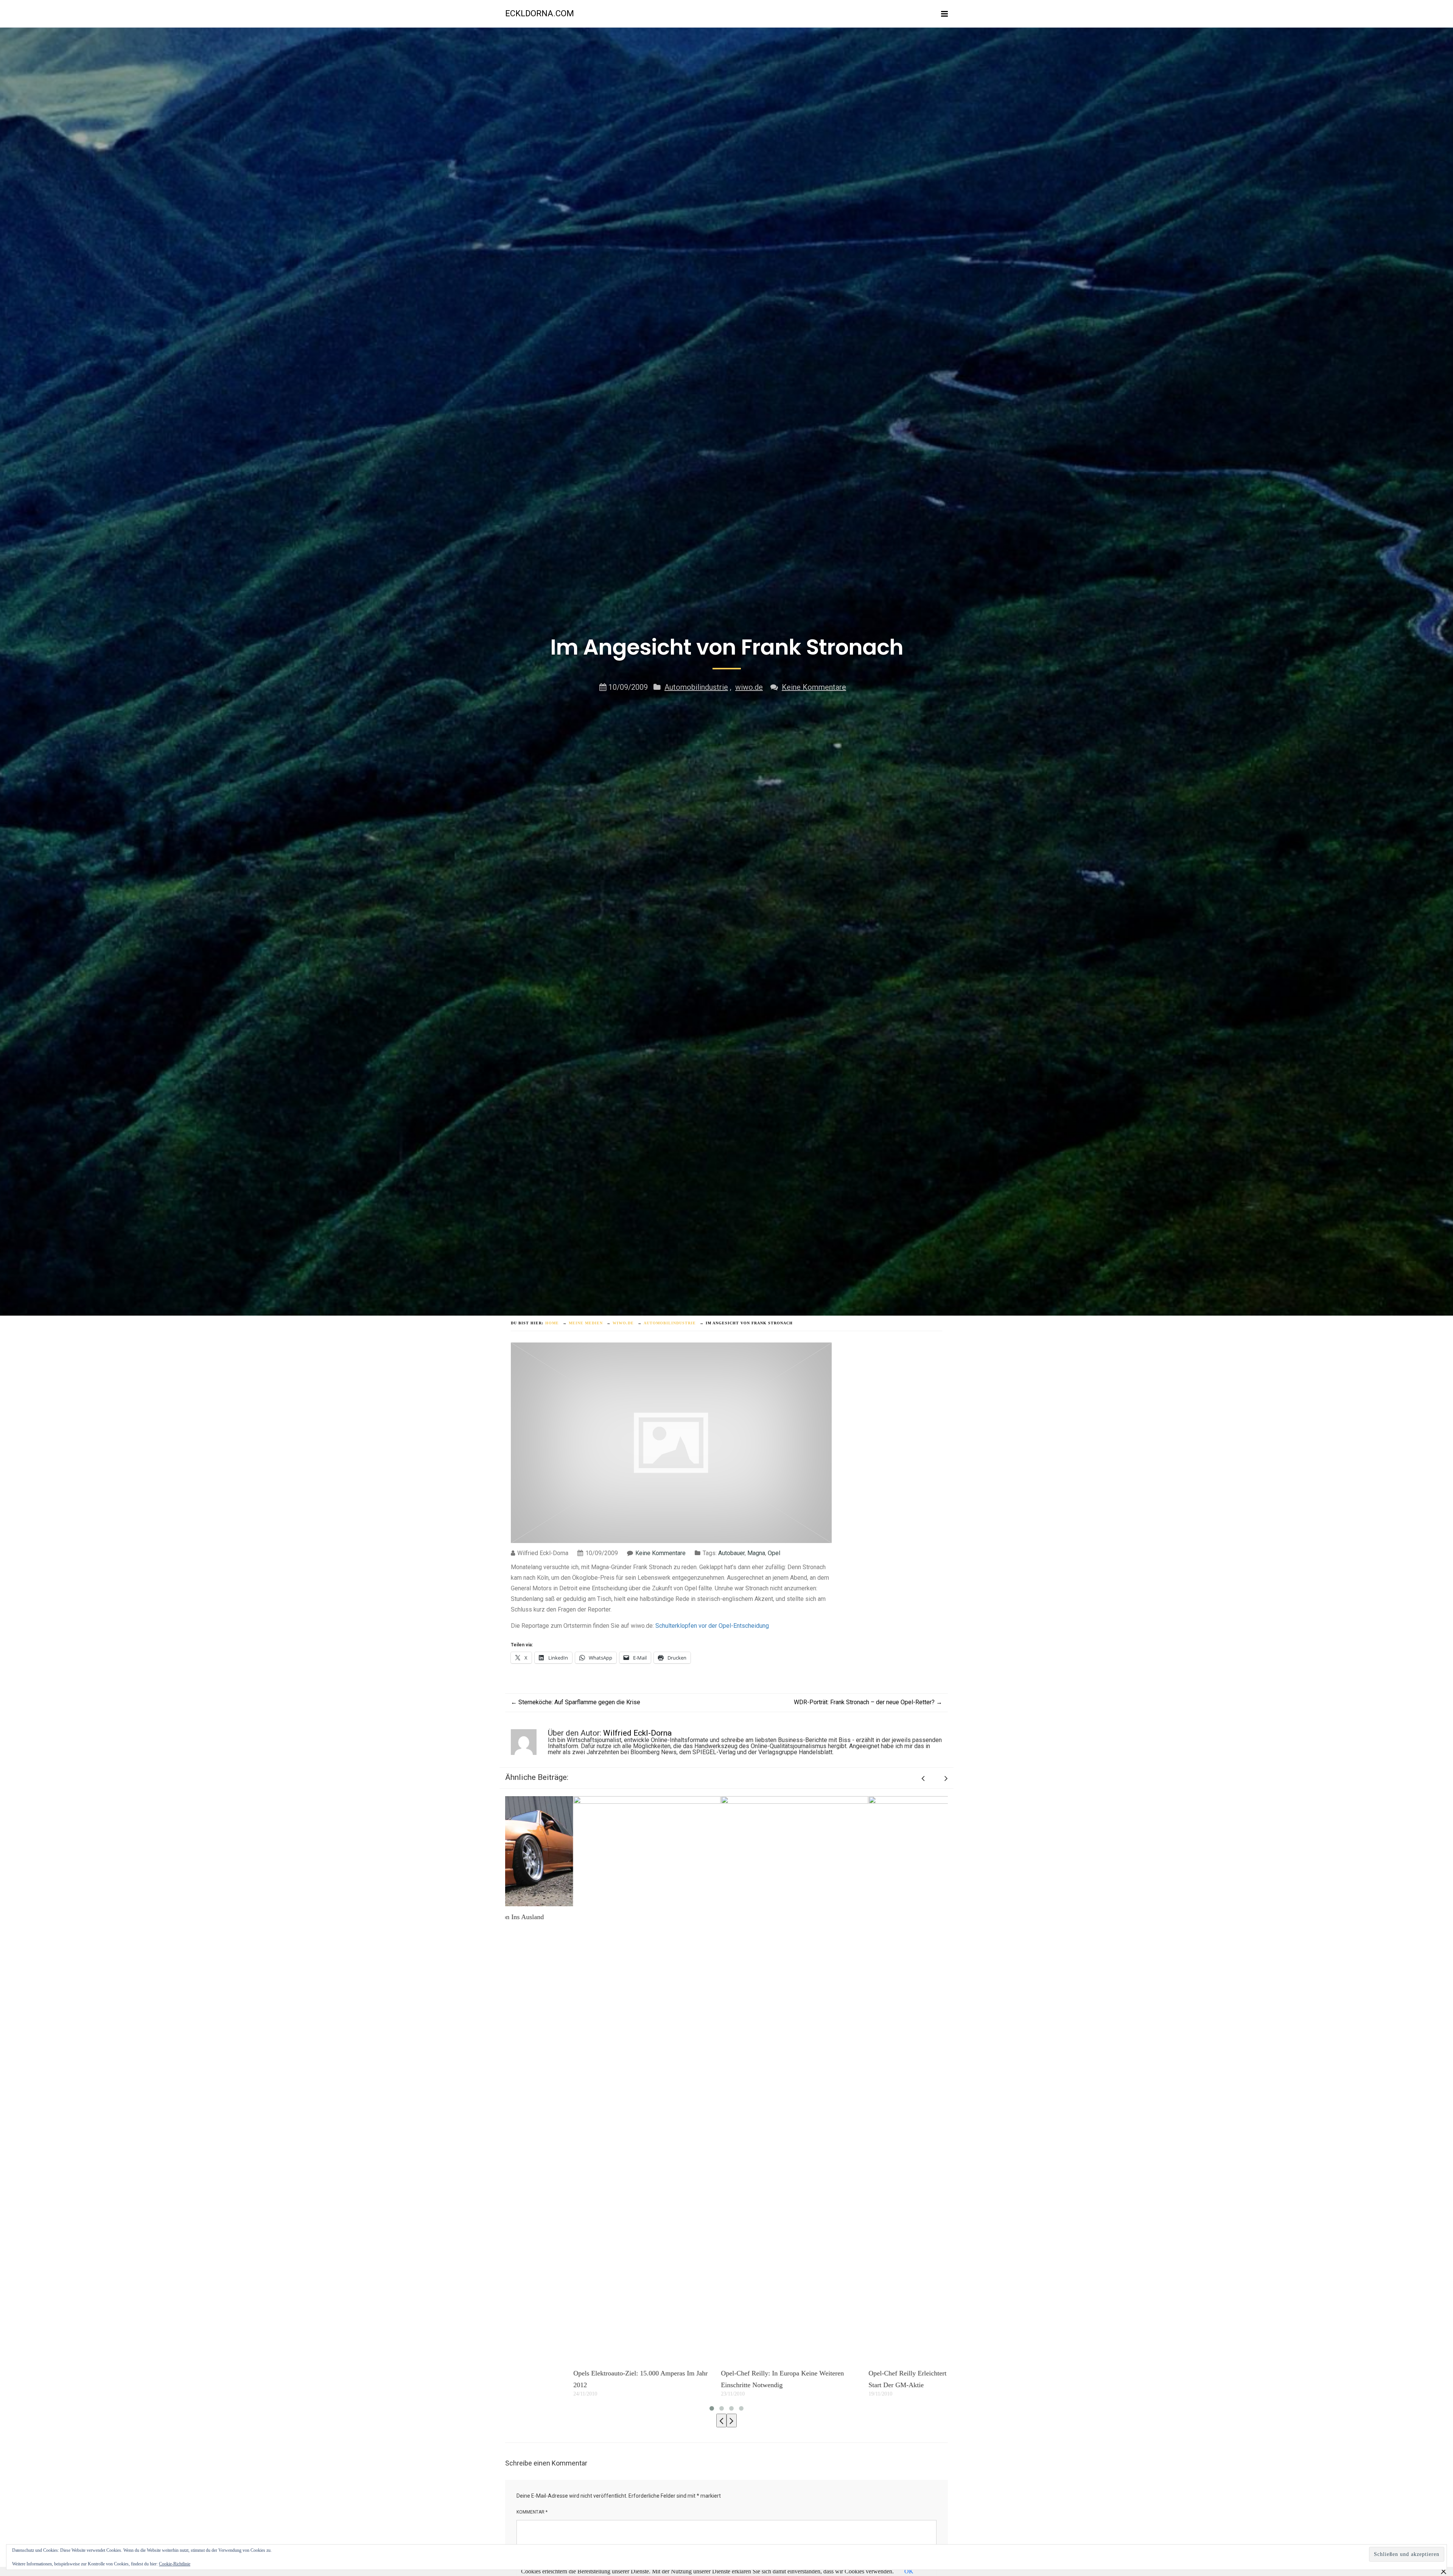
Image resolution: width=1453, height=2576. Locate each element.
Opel (774, 1553)
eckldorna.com (540, 13)
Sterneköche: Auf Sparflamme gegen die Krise (576, 1702)
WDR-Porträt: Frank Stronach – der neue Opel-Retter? (868, 1702)
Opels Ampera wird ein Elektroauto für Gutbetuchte (726, 2373)
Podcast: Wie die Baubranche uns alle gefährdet (869, 1880)
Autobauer (731, 1553)
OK (909, 2571)
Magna (756, 1553)
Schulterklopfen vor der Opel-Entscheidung (712, 1626)
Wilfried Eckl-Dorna (637, 1733)
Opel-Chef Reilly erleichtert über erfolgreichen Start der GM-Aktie (572, 2379)
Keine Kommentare (814, 687)
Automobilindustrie (696, 687)
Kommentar (532, 2512)
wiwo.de (749, 687)
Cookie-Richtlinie (175, 2564)
